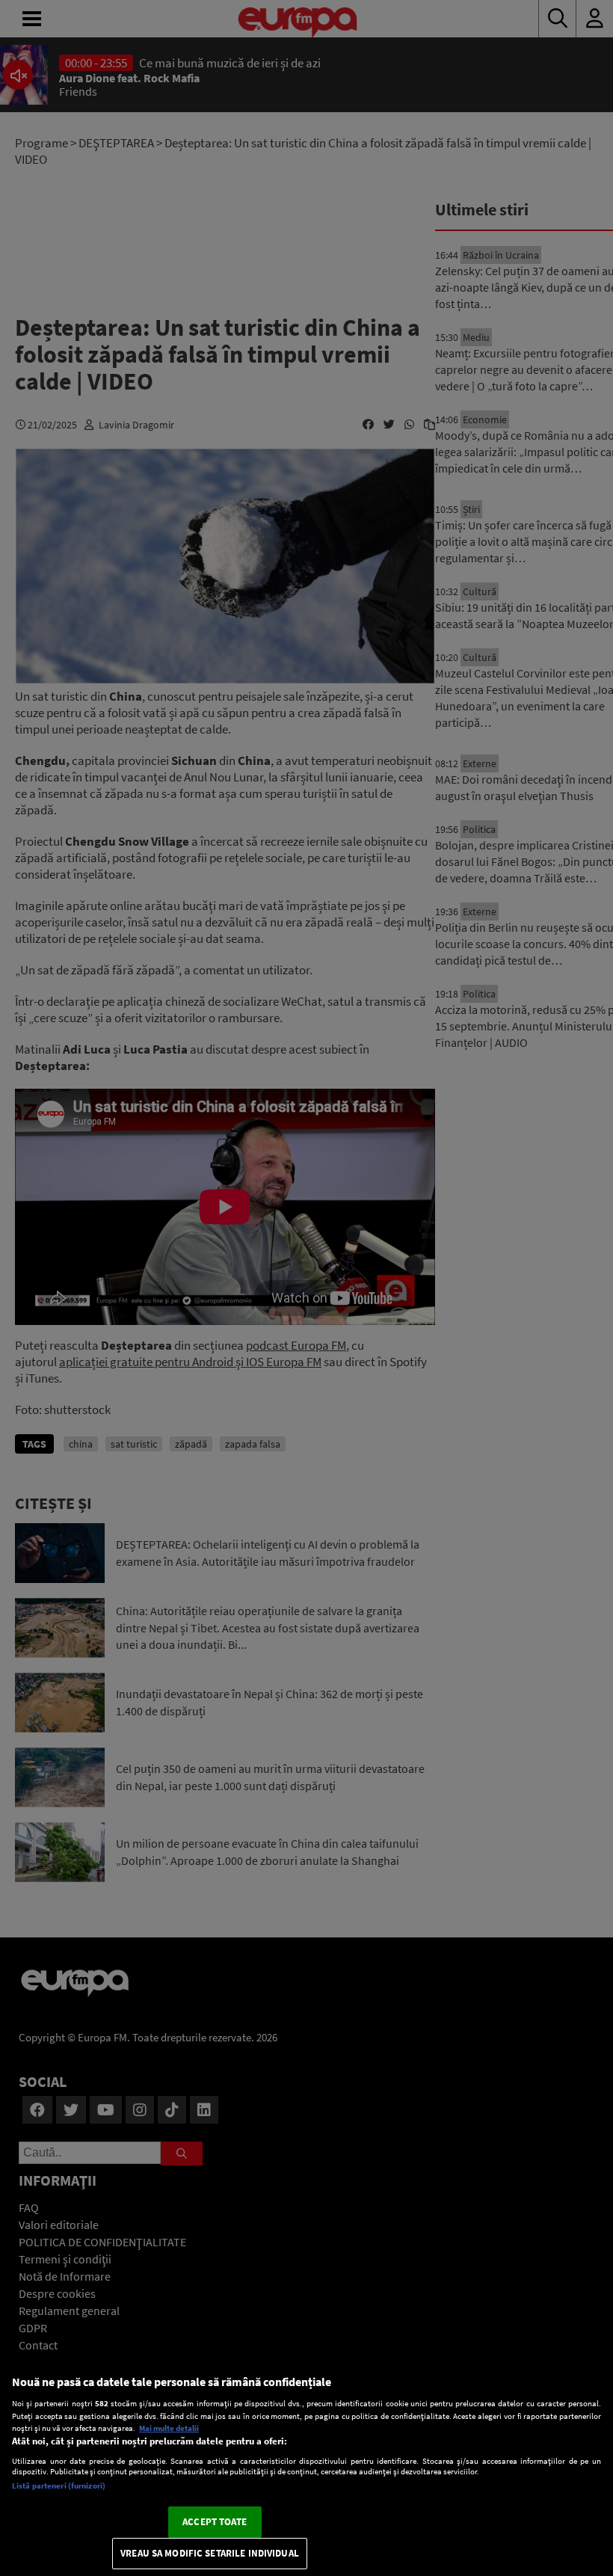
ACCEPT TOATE (215, 2522)
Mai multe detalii (169, 2428)
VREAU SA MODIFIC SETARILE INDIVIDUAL (210, 2553)
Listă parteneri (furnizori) (59, 2486)
